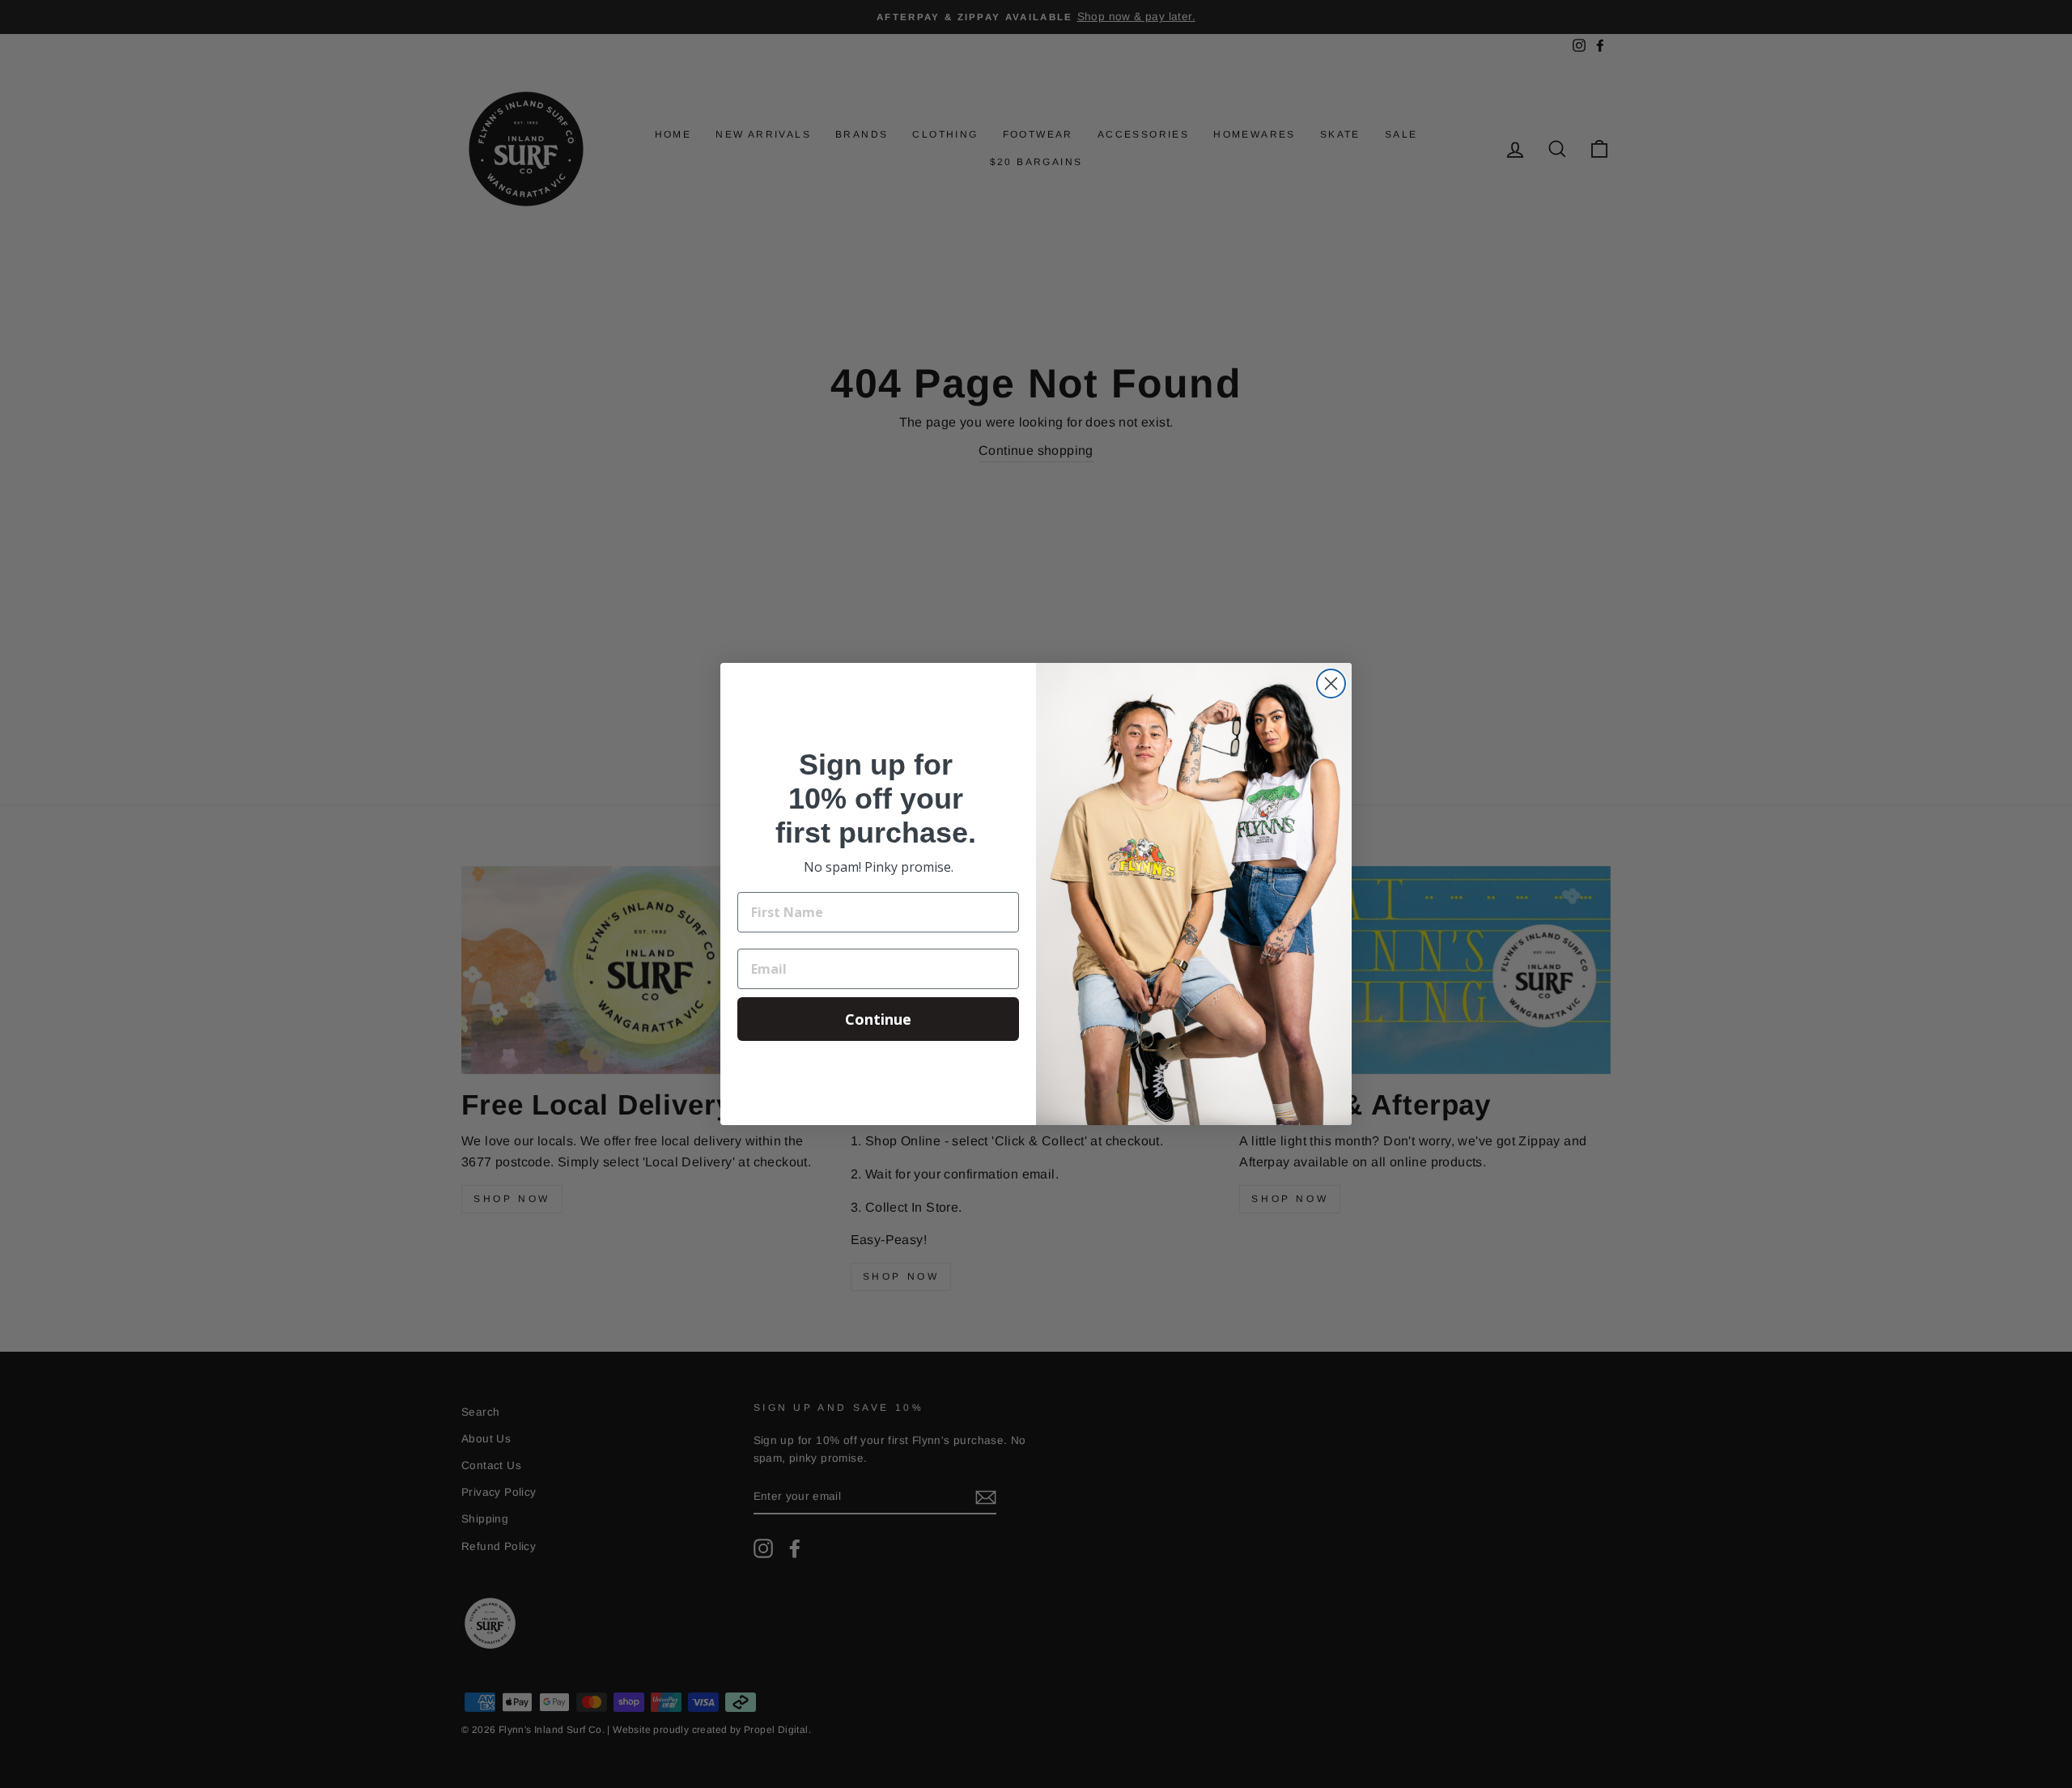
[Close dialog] (1331, 684)
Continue (878, 1019)
